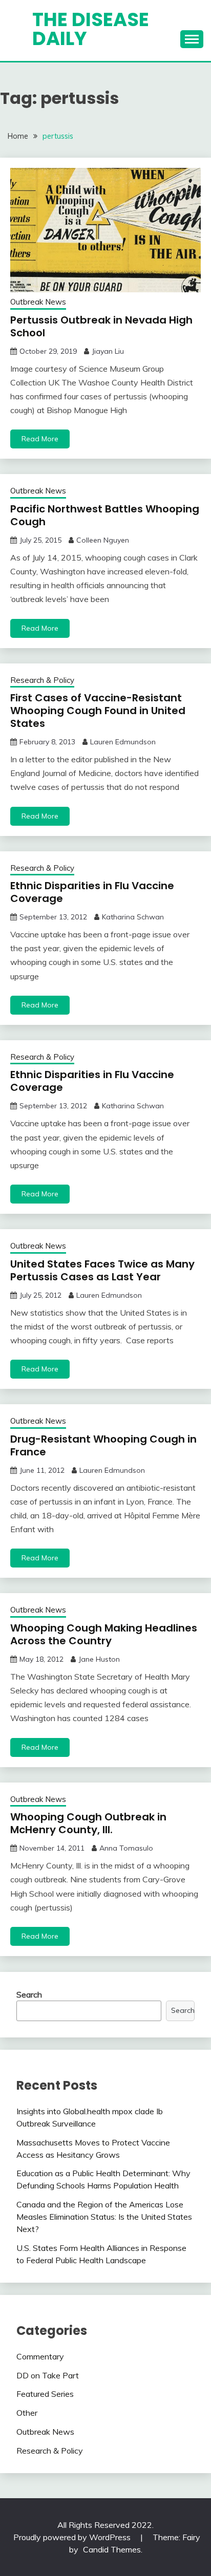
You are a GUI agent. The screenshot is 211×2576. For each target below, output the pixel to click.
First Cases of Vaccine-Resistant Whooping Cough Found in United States (98, 711)
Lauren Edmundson (123, 742)
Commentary (40, 2356)
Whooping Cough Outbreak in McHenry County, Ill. (88, 1823)
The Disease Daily (91, 29)
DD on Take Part (48, 2375)
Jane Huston (99, 1659)
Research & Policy (42, 680)
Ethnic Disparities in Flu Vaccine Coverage (92, 892)
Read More (40, 439)
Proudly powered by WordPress (73, 2537)
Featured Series (45, 2394)
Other (27, 2413)
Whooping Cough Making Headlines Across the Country (104, 1634)
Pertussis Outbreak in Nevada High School (101, 326)
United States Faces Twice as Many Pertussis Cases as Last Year (102, 1270)
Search (29, 1994)
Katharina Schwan (133, 917)
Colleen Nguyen (103, 540)
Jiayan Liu (108, 351)
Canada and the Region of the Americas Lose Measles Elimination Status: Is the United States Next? (104, 2217)
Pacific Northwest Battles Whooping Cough (105, 515)
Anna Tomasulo (126, 1848)
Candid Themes (112, 2549)
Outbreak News (38, 302)
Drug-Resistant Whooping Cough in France (103, 1445)
